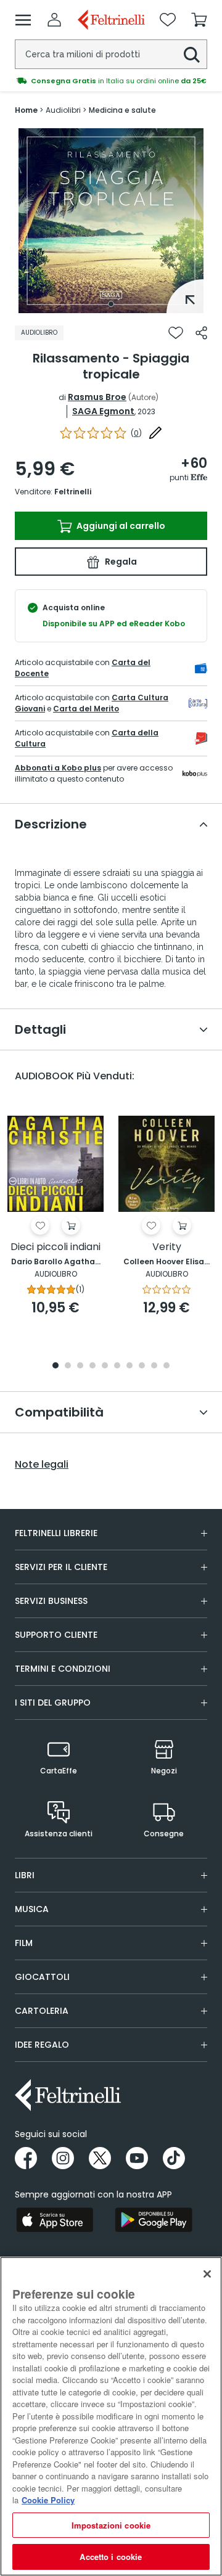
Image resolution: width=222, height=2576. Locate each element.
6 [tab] (117, 1366)
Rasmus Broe (97, 397)
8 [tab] (142, 1366)
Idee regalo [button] (42, 2045)
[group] (111, 81)
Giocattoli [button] (42, 1977)
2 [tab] (68, 1366)
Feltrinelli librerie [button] (56, 1533)
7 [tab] (130, 1366)
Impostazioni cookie (111, 2525)
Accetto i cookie (111, 2557)
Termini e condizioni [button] (63, 1669)
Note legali (42, 1465)
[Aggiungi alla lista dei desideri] (176, 333)
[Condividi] (201, 333)
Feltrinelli (73, 492)
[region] (111, 2416)
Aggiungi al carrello (120, 526)
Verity (167, 1247)
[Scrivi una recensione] (155, 433)
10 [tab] (166, 1366)
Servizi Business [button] (51, 1601)
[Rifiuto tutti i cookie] (207, 2274)
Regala (120, 562)
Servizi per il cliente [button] (61, 1567)
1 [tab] (111, 304)
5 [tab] (105, 1366)
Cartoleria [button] (42, 2011)
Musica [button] (32, 1909)
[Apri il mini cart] (199, 20)
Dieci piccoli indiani (55, 1247)
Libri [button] (25, 1875)
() (136, 433)
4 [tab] (92, 1366)
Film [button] (24, 1943)
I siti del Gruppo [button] (53, 1703)
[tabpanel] (111, 221)
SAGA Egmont (103, 411)
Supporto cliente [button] (56, 1635)
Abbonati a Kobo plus (58, 768)
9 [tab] (154, 1366)
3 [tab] (80, 1366)
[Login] (54, 20)
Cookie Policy (48, 2500)
